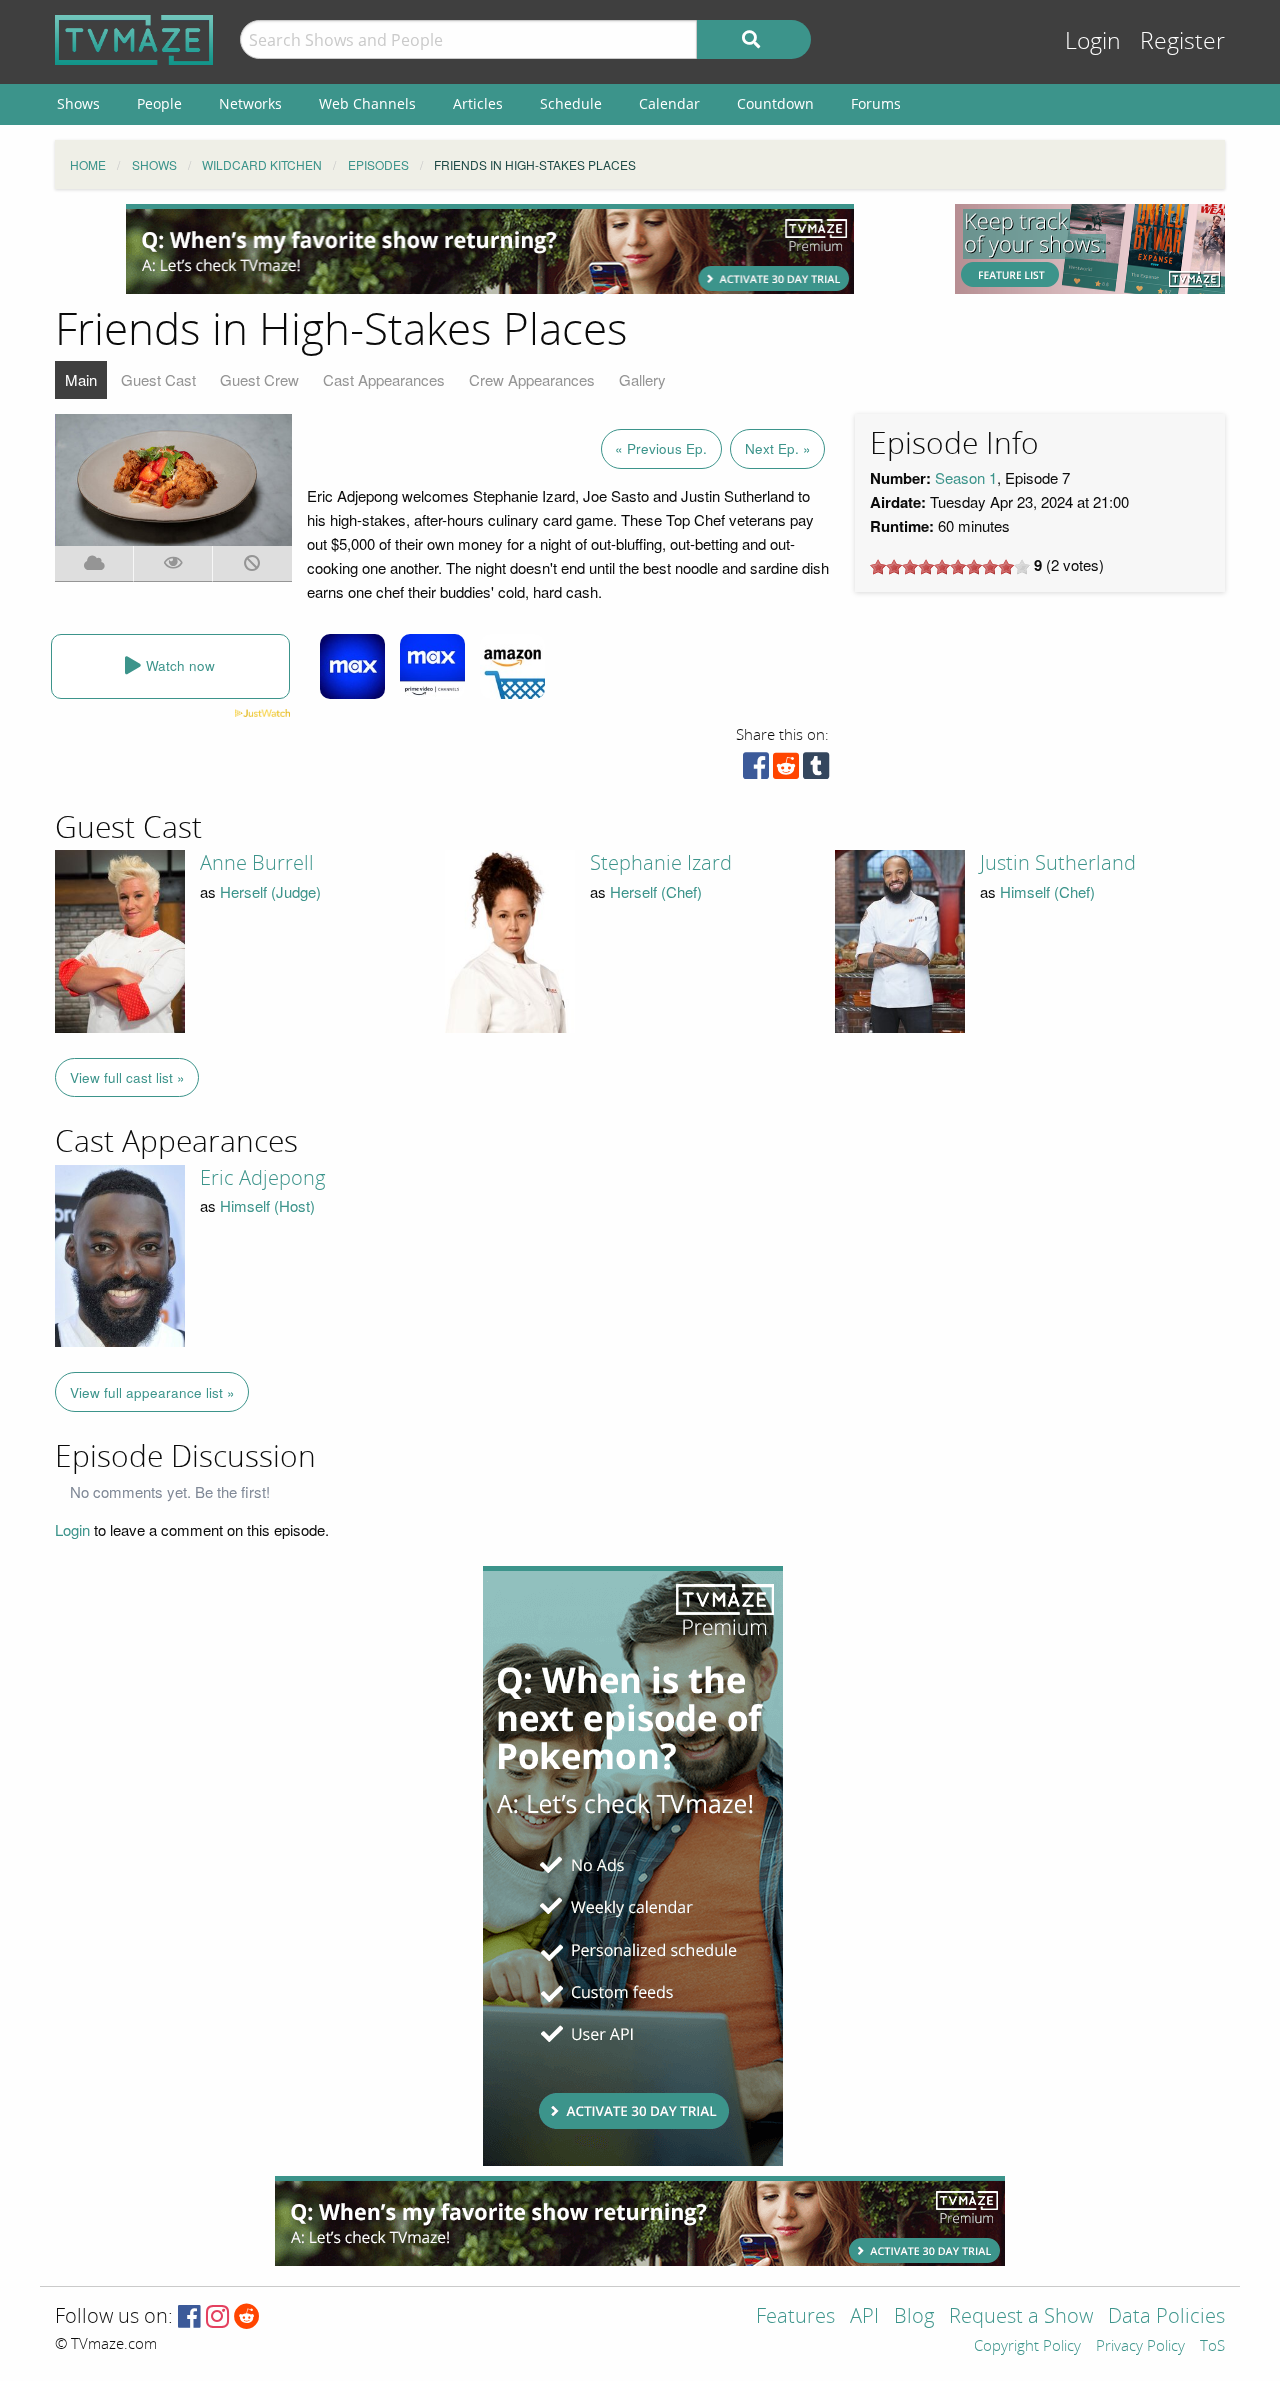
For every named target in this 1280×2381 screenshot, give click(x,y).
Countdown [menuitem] (775, 103)
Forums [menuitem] (876, 103)
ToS (1212, 2347)
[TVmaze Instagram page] (217, 2317)
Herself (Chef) (656, 891)
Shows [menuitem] (78, 103)
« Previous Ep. (661, 448)
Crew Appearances (532, 379)
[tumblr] (816, 770)
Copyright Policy (1027, 2347)
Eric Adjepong (262, 1178)
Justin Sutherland (1058, 863)
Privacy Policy (1140, 2347)
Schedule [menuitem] (571, 103)
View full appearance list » (152, 1392)
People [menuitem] (159, 103)
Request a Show (1021, 2317)
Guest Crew (259, 379)
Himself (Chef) (1047, 891)
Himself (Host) (267, 1205)
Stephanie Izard (661, 863)
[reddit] (786, 770)
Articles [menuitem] (478, 103)
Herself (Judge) (270, 891)
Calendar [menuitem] (669, 103)
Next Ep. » (778, 448)
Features (795, 2317)
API (864, 2317)
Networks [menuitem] (250, 103)
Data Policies (1166, 2317)
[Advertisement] (490, 249)
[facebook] (756, 770)
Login (1093, 41)
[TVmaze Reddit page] (247, 2317)
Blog (914, 2317)
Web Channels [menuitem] (367, 103)
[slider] (950, 567)
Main (81, 379)
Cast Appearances (384, 379)
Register (1182, 41)
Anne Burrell (257, 863)
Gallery (642, 379)
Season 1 (966, 477)
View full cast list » (127, 1077)
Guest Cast (158, 379)
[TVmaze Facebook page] (189, 2317)
